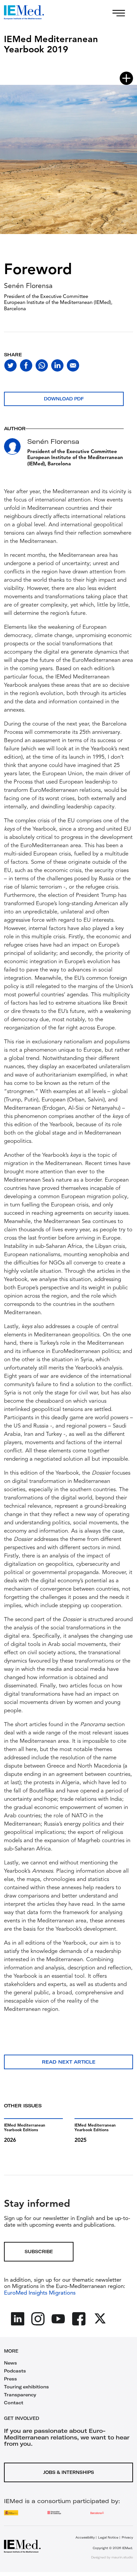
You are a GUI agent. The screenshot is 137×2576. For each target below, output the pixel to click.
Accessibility (85, 2537)
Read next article (69, 2062)
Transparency (20, 2395)
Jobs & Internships (69, 2472)
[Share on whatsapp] (42, 365)
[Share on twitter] (10, 365)
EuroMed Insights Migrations (40, 2293)
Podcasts (15, 2371)
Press (10, 2379)
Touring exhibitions (26, 2387)
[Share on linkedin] (57, 365)
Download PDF (64, 399)
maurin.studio (122, 2557)
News (10, 2363)
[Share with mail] (73, 365)
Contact (14, 2403)
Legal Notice (108, 2537)
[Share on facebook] (26, 365)
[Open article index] (126, 78)
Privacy (127, 2537)
